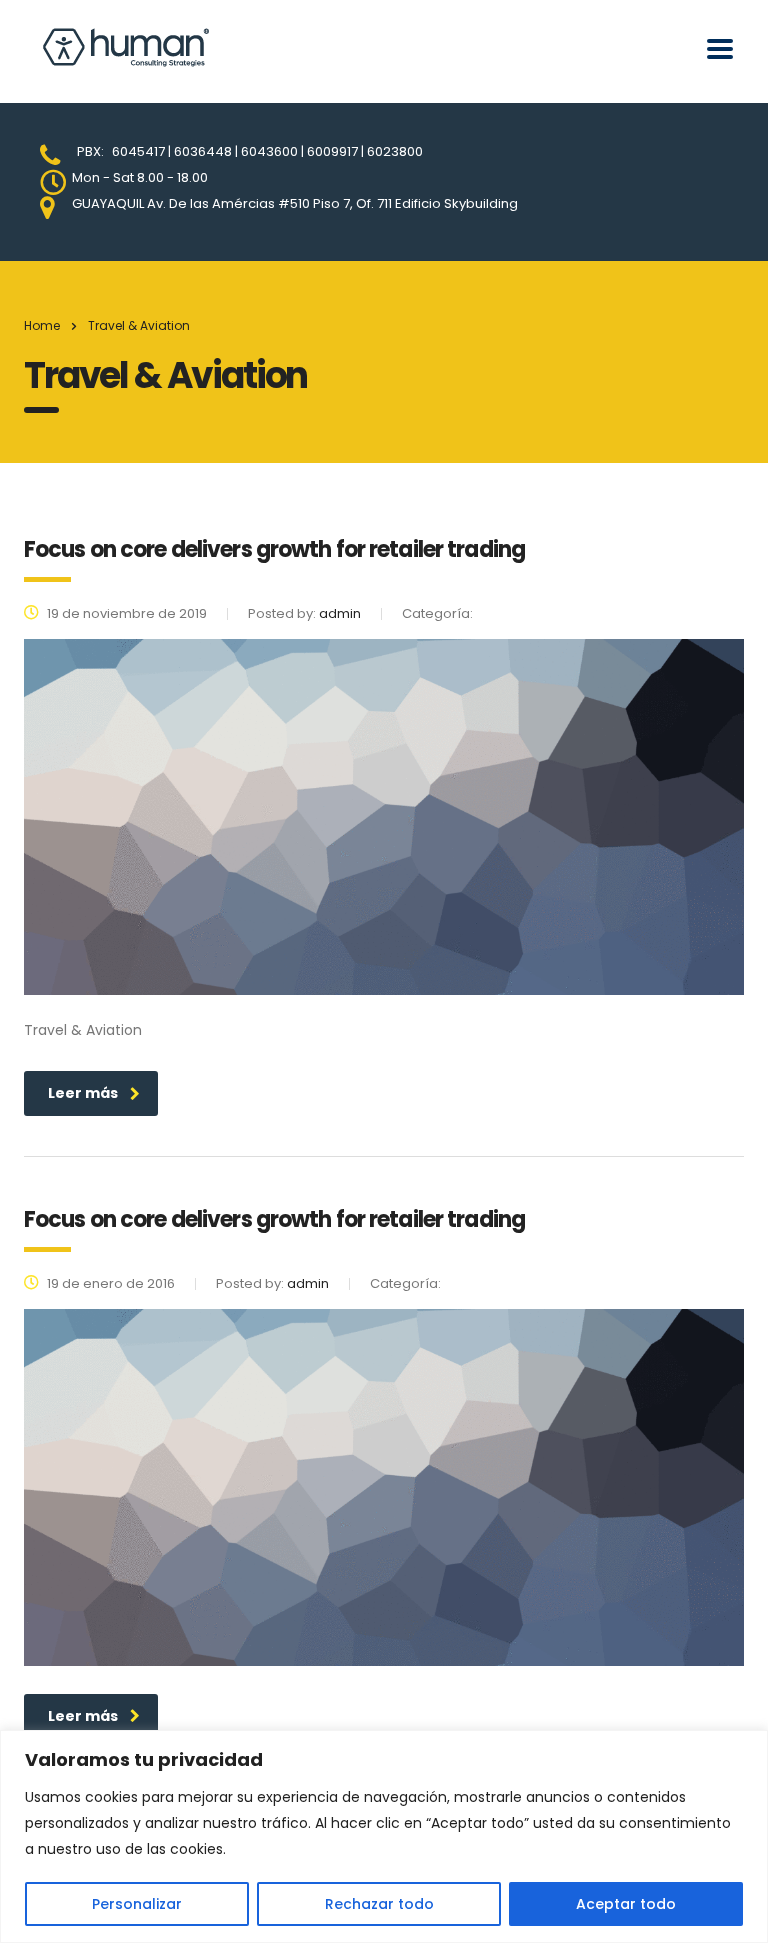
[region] (384, 1836)
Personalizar (137, 1904)
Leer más (83, 1093)
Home (42, 325)
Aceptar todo (626, 1904)
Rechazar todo (379, 1904)
